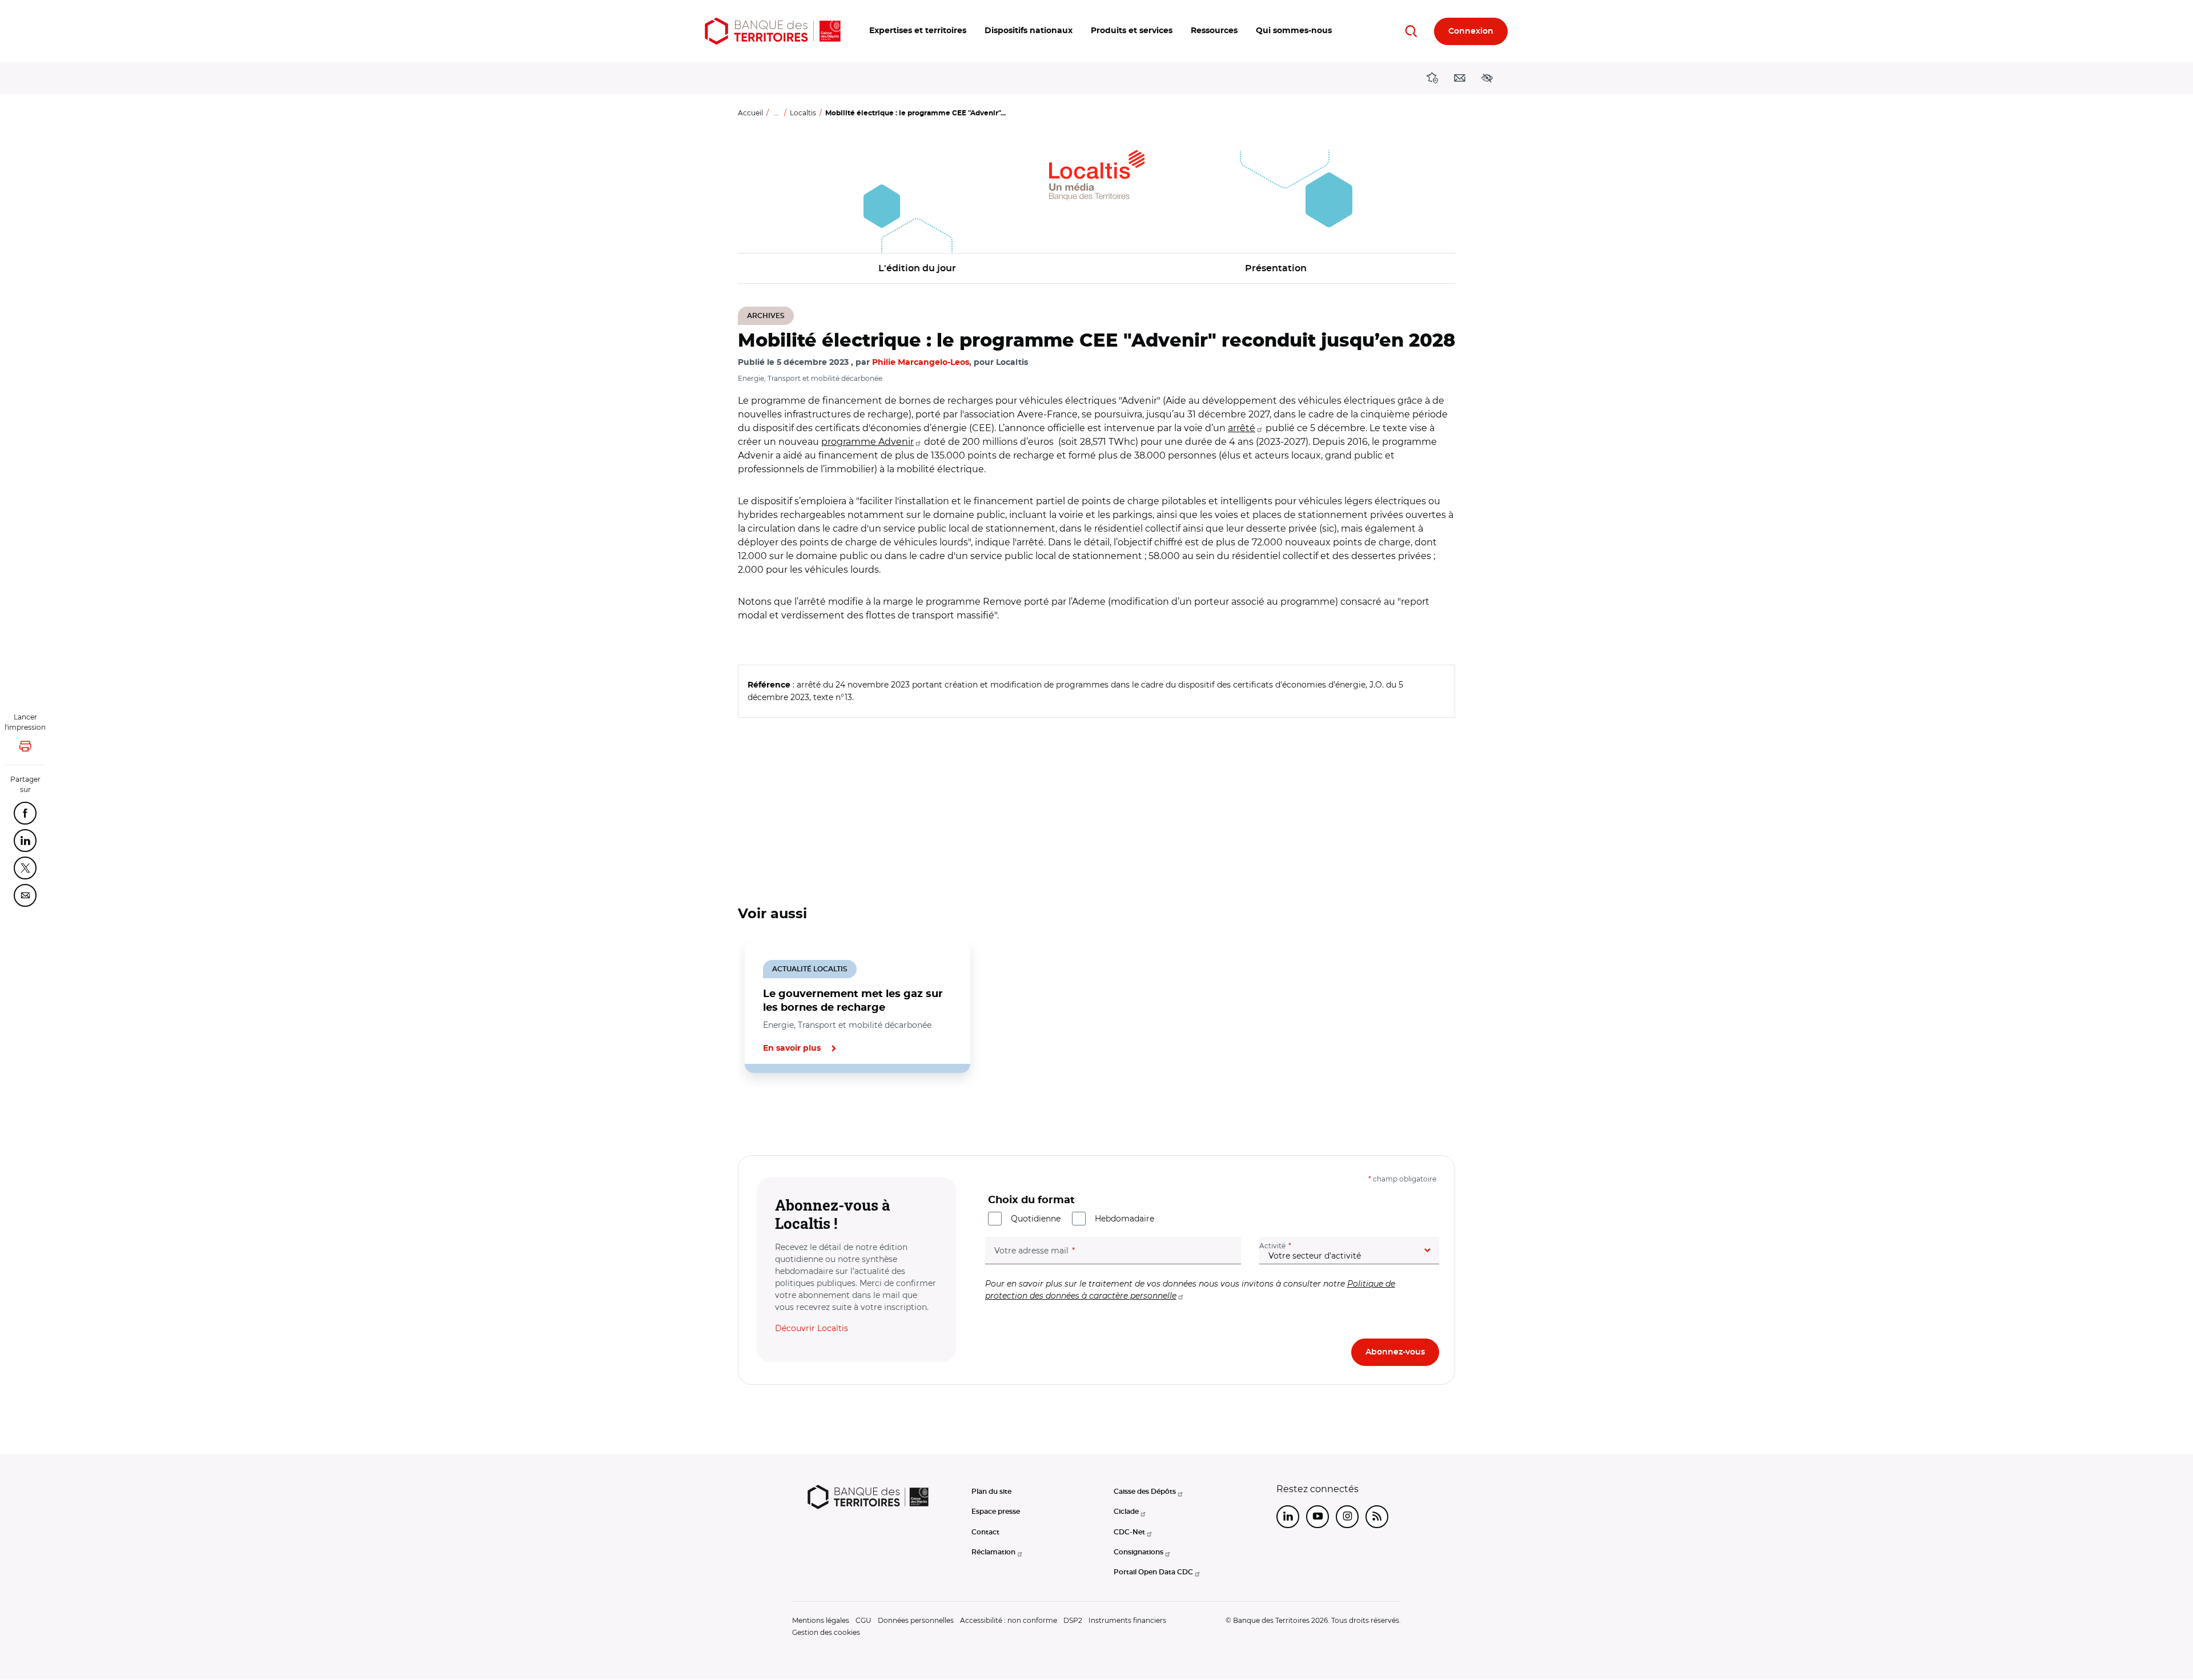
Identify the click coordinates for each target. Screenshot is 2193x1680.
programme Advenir (867, 442)
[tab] (777, 1112)
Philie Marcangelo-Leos (921, 363)
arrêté (1242, 428)
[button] (918, 31)
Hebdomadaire (1124, 1219)
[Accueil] (773, 31)
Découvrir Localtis (812, 1328)
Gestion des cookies (826, 1632)
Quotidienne (1036, 1219)
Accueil (750, 113)
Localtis (803, 113)
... (776, 113)
